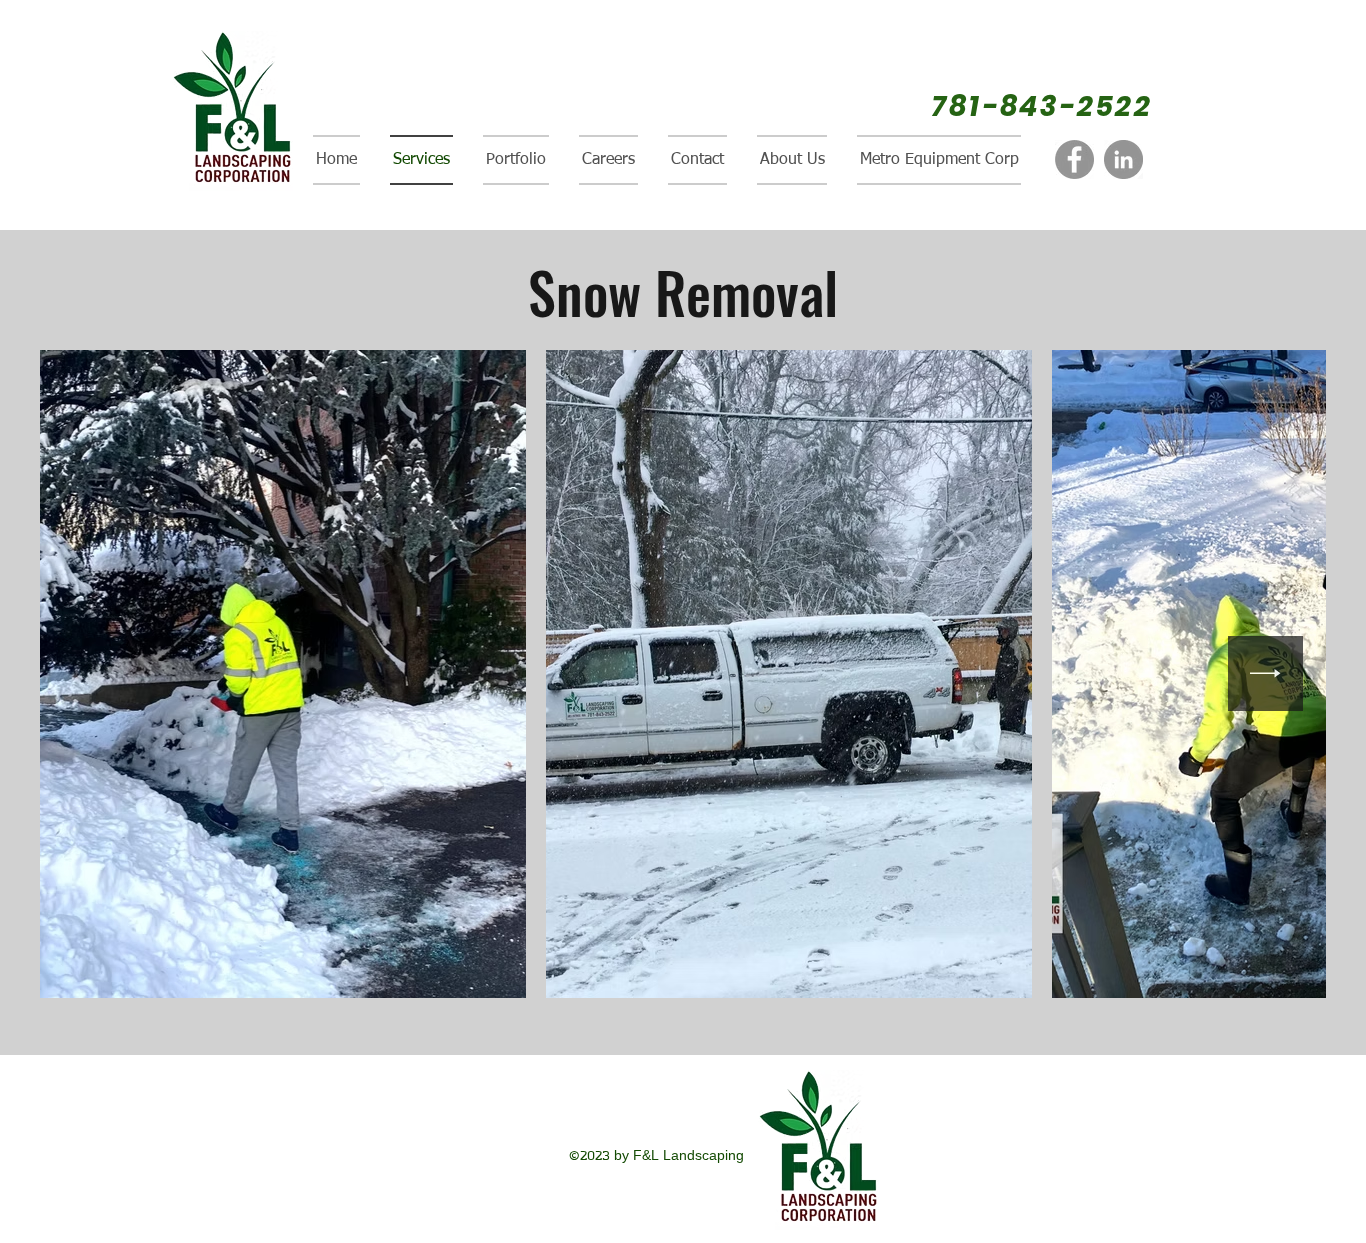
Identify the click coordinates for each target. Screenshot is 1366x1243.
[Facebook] (1074, 159)
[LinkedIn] (1123, 159)
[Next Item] (1265, 673)
